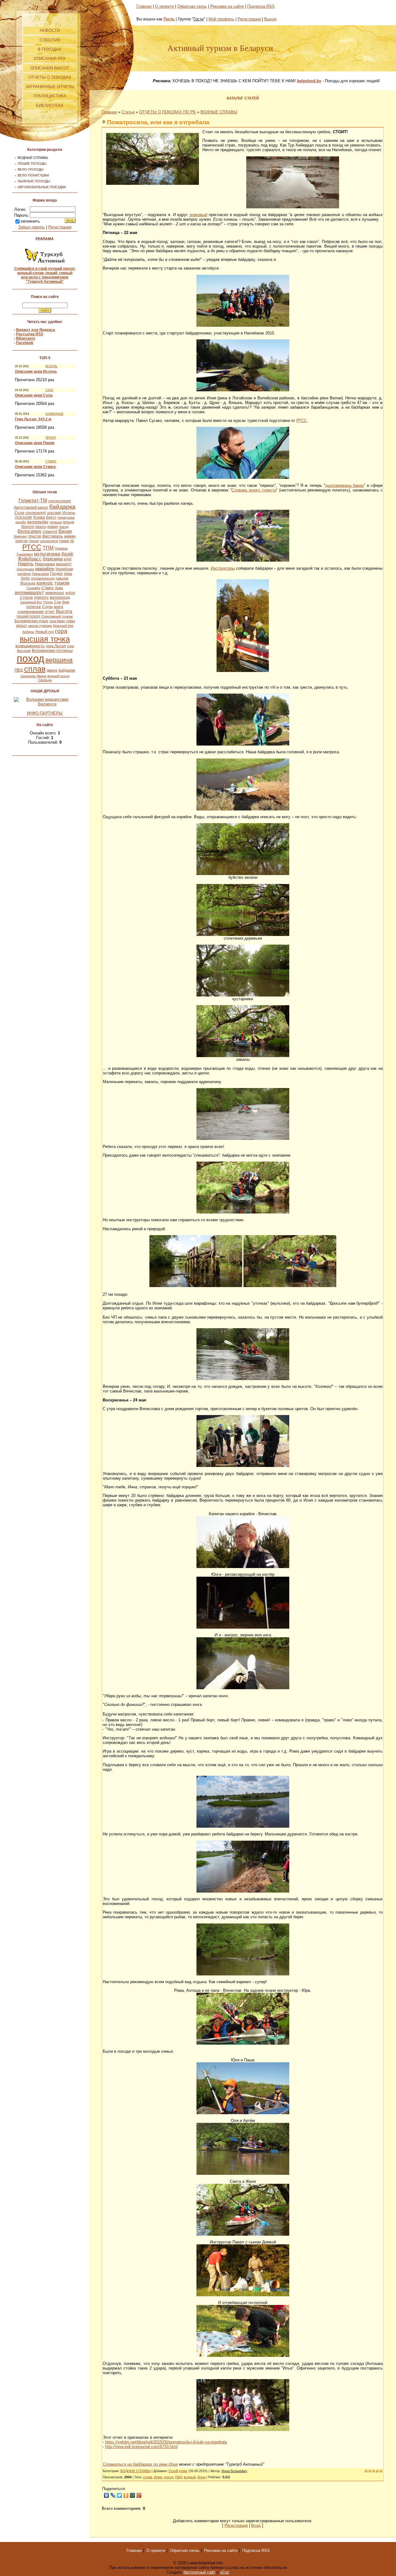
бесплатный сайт (199, 2572)
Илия (158, 2477)
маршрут (64, 564)
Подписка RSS (261, 6)
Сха (58, 602)
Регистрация (60, 227)
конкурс (45, 583)
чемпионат (55, 593)
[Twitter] (120, 2495)
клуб (68, 559)
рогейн (21, 522)
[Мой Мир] (133, 2495)
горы (71, 621)
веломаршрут (29, 593)
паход (64, 527)
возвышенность (30, 646)
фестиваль (52, 536)
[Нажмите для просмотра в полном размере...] (153, 183)
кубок (70, 593)
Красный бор (63, 626)
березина (53, 559)
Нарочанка (45, 564)
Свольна (45, 680)
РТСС (32, 547)
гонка (64, 541)
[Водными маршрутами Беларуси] (45, 704)
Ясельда (28, 583)
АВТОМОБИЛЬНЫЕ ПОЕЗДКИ (42, 187)
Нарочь (26, 564)
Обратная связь (192, 6)
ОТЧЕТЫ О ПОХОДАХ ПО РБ (168, 112)
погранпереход (43, 578)
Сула (19, 513)
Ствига (47, 588)
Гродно (56, 574)
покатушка (66, 517)
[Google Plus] (139, 2495)
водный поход (58, 676)
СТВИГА (51, 461)
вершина (59, 660)
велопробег (38, 522)
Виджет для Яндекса (36, 330)
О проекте (164, 6)
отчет (50, 612)
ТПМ (48, 548)
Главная (144, 6)
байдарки (67, 670)
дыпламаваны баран (344, 485)
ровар (53, 527)
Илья (201, 2477)
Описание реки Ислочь (36, 372)
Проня (34, 541)
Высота (64, 611)
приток (22, 541)
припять (41, 597)
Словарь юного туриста (254, 490)
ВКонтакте (26, 338)
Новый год (45, 632)
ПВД (19, 670)
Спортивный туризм (57, 616)
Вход (256, 2525)
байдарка (62, 507)
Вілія (66, 602)
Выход (270, 19)
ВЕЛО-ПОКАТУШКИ (33, 175)
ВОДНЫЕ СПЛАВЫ (33, 158)
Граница (61, 548)
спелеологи (49, 541)
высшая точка (45, 639)
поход (30, 659)
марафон (45, 569)
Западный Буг (31, 602)
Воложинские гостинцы (52, 651)
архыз (22, 626)
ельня (69, 522)
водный (190, 2477)
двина (52, 670)
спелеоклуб (36, 513)
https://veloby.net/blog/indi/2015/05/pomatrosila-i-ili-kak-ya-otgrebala (166, 2442)
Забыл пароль (32, 227)
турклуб (50, 531)
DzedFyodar (178, 2471)
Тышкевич (25, 554)
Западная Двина (33, 676)
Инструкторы (223, 568)
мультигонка (47, 554)
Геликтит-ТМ (33, 501)
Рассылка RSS (30, 334)
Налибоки (64, 569)
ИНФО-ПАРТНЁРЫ (45, 713)
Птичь (48, 602)
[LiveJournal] (113, 2495)
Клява (39, 517)
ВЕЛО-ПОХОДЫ (31, 169)
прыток (34, 536)
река (68, 574)
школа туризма (40, 626)
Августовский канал (31, 508)
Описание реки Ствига (35, 467)
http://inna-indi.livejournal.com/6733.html (141, 2447)
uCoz (225, 2572)
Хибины (28, 632)
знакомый (198, 215)
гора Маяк (57, 621)
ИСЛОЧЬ (51, 366)
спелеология (60, 501)
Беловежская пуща (31, 621)
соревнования (31, 612)
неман (70, 536)
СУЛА (49, 390)
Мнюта (41, 527)
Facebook (25, 343)
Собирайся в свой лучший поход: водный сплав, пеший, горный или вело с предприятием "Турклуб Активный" (45, 275)
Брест (51, 517)
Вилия (65, 531)
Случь (47, 607)
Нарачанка (40, 574)
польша (56, 522)
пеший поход (28, 616)
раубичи (24, 574)
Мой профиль (221, 19)
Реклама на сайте (227, 6)
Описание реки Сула (34, 395)
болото (28, 527)
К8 (72, 541)
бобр (25, 578)
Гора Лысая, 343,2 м (33, 419)
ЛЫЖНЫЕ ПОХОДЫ (34, 181)
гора (61, 631)
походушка (25, 569)
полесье (34, 607)
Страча (26, 597)
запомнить (30, 221)
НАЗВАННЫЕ (54, 414)
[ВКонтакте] (107, 2495)
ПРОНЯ (51, 438)
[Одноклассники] (126, 2495)
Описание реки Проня (35, 443)
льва (59, 588)
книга (58, 607)
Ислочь (69, 513)
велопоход (60, 597)
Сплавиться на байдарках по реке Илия (140, 2464)
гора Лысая (56, 646)
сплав (35, 669)
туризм (62, 583)
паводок (62, 578)
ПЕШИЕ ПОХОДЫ (32, 164)
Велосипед (29, 531)
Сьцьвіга (33, 588)
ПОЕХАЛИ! (24, 517)
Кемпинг (20, 536)
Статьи (128, 112)
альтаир (54, 513)
